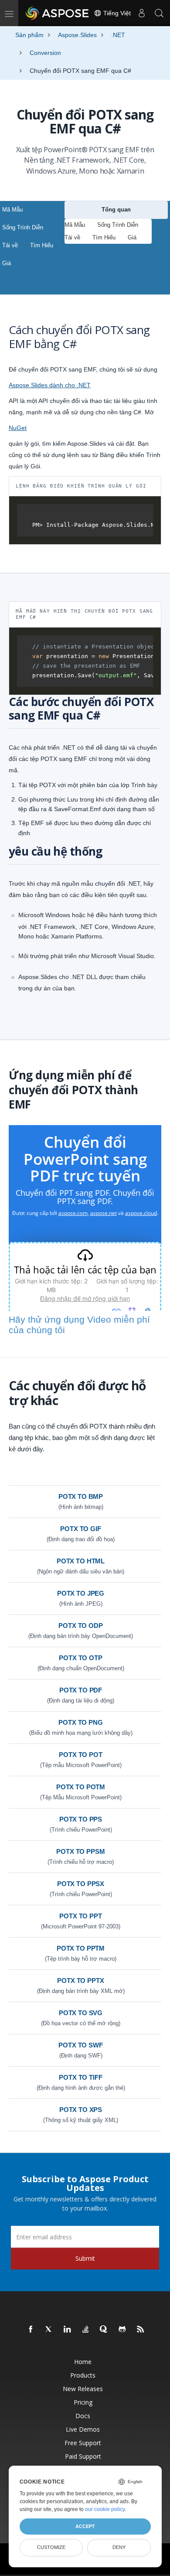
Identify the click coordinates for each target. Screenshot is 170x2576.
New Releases (83, 2389)
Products (83, 2375)
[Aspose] (58, 13)
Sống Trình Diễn (23, 227)
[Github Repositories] (122, 2330)
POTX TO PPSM (80, 1851)
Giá (7, 263)
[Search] (159, 13)
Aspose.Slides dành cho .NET (50, 385)
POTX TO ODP (80, 1626)
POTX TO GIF (80, 1529)
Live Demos (83, 2429)
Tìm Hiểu (42, 245)
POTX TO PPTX (80, 1981)
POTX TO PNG (80, 1722)
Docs (83, 2416)
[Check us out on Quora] (104, 2330)
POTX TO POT (80, 1755)
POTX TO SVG (81, 2013)
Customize (51, 2547)
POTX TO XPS (81, 2110)
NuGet (18, 428)
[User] (142, 13)
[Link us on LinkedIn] (68, 2330)
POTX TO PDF (81, 1690)
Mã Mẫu (12, 210)
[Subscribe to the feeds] (141, 2330)
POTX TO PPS (81, 1819)
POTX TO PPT (80, 1916)
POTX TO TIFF (80, 2077)
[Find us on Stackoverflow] (86, 2330)
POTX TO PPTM (81, 1948)
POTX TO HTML (81, 1561)
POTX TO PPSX (81, 1884)
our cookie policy (105, 2509)
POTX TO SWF (80, 2045)
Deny (119, 2547)
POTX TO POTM (81, 1787)
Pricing (83, 2402)
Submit (85, 2258)
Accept (85, 2526)
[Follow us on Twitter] (49, 2330)
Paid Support (83, 2456)
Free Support (83, 2443)
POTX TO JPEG (81, 1593)
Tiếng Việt (116, 13)
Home (83, 2362)
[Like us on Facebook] (31, 2330)
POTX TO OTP (80, 1658)
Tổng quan (116, 210)
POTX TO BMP (81, 1496)
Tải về (10, 245)
